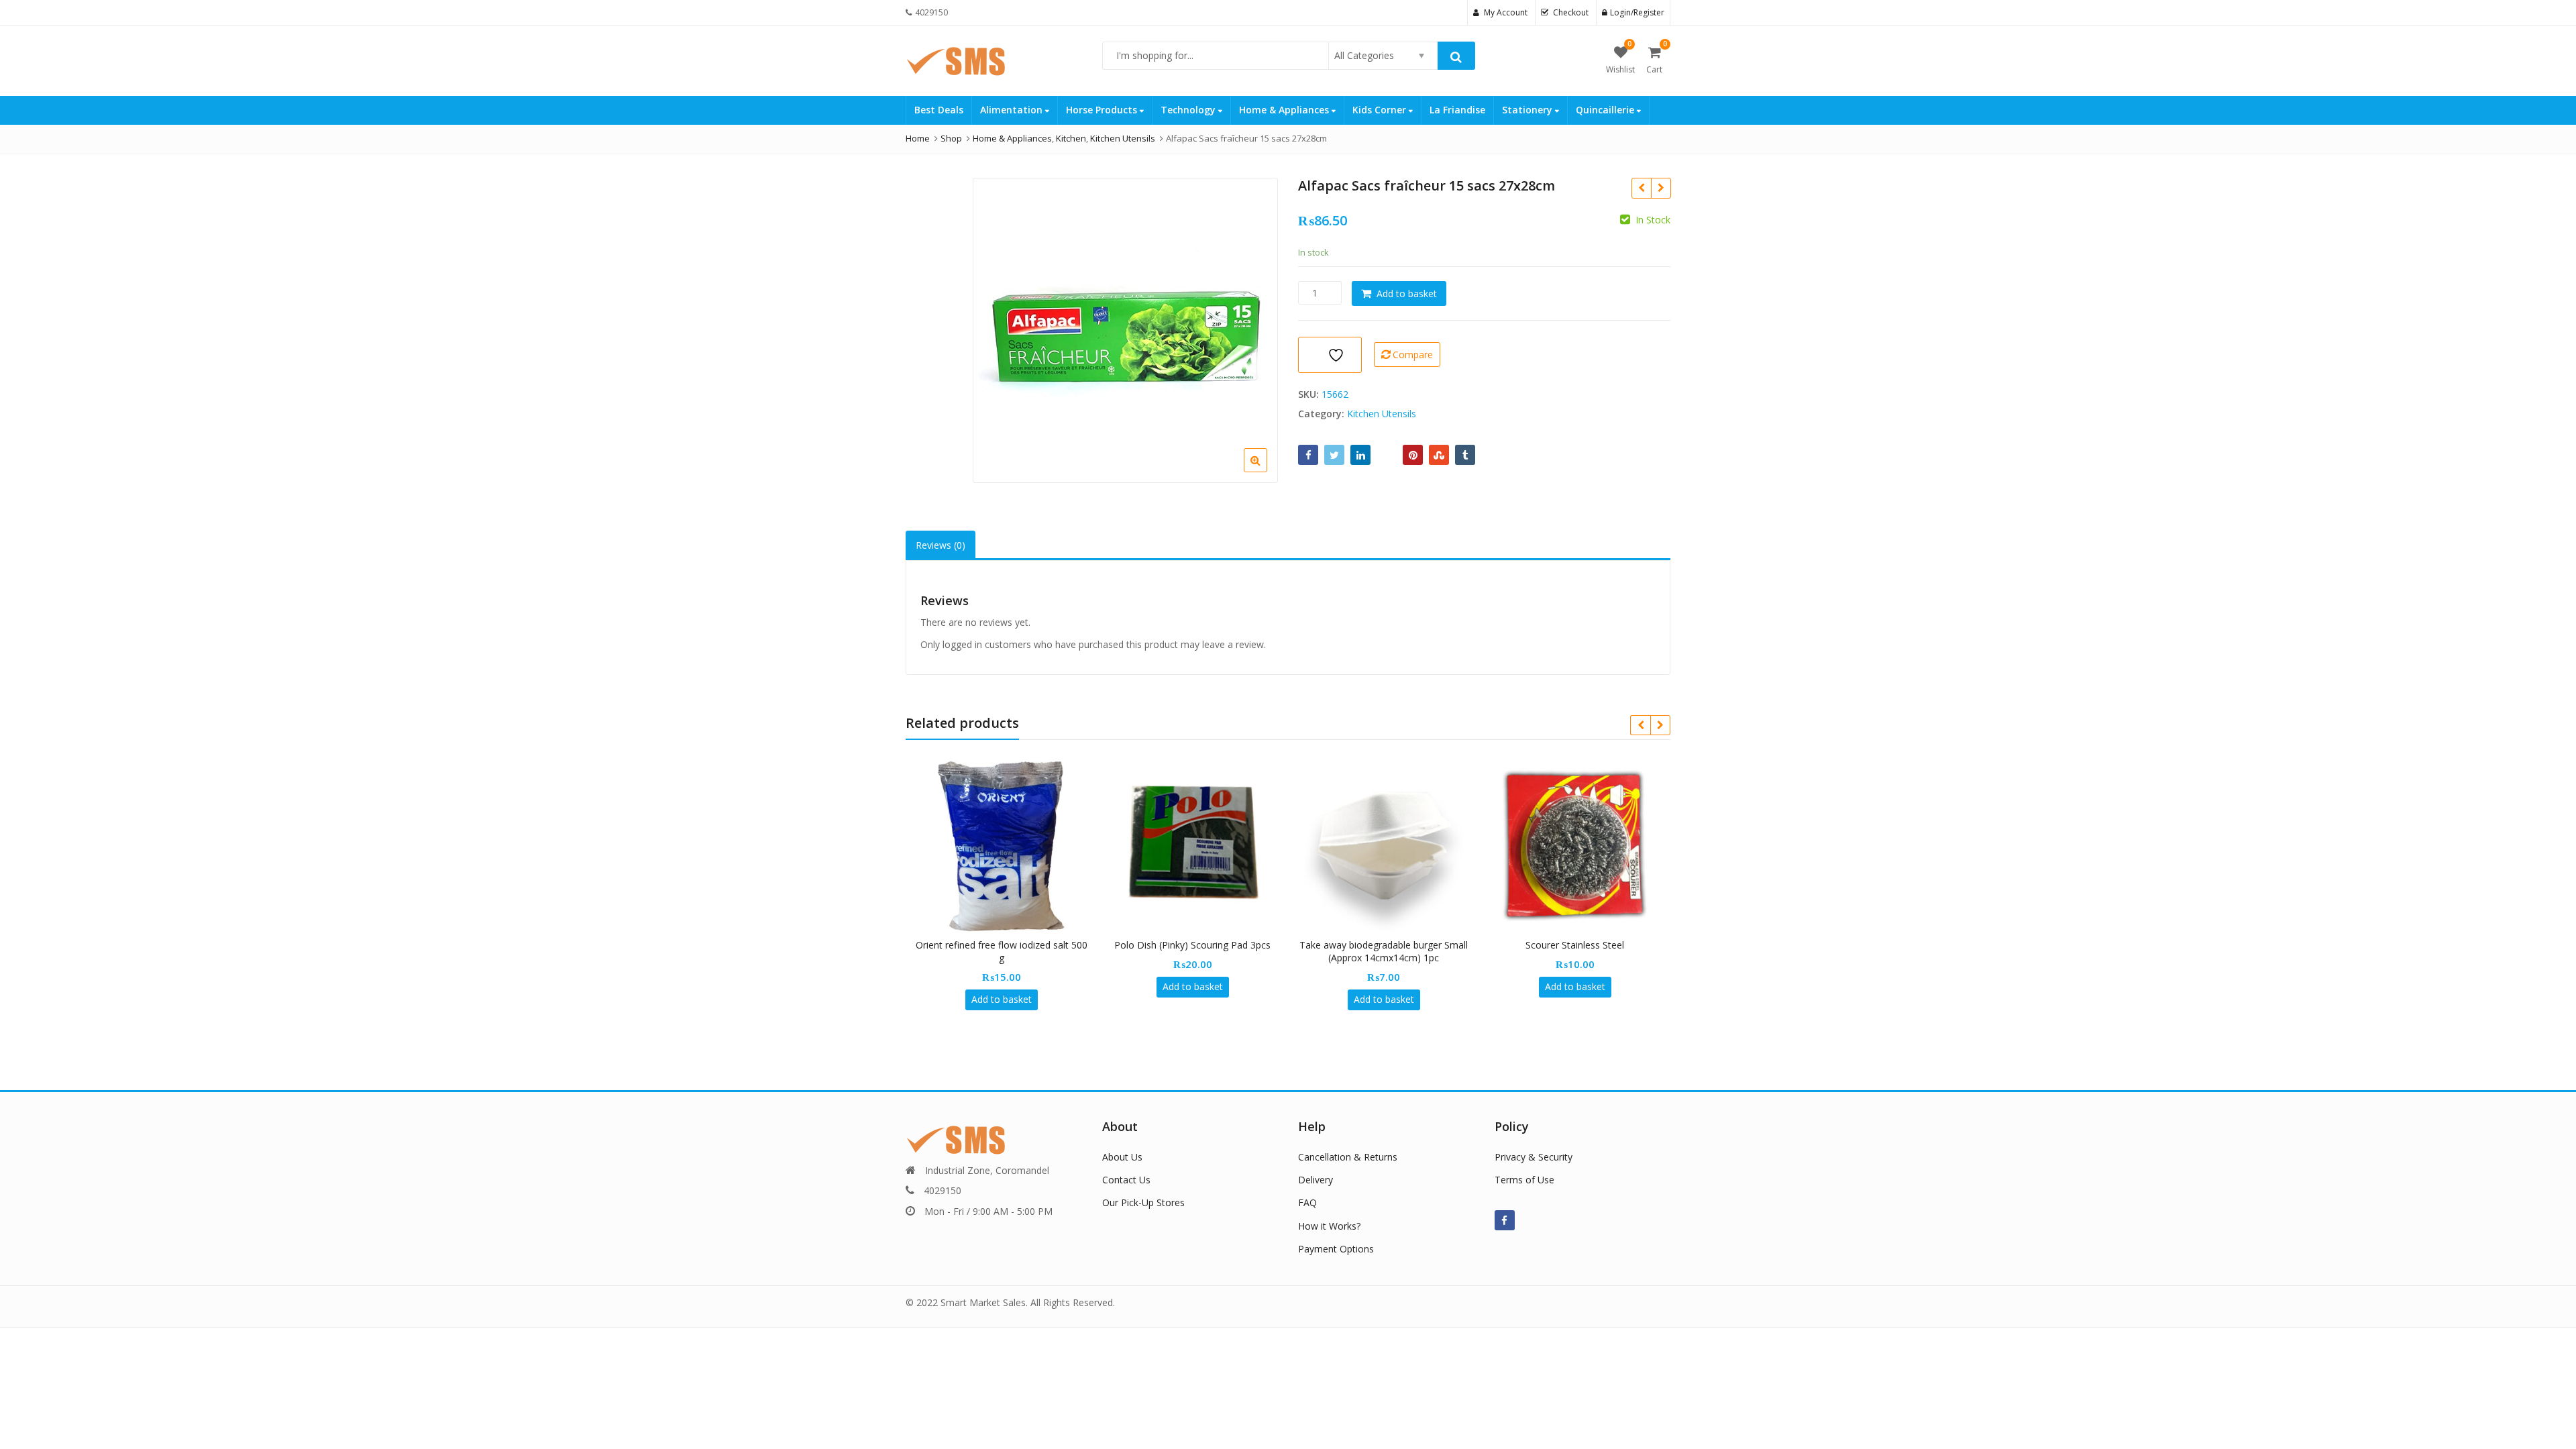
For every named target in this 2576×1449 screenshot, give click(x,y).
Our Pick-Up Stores (1143, 1202)
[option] (1125, 330)
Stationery (1528, 110)
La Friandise (1457, 110)
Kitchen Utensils (1382, 414)
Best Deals (939, 110)
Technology (1189, 110)
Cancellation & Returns (1348, 1157)
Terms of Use (1524, 1180)
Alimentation (1013, 110)
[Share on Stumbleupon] (1439, 455)
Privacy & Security (1534, 1157)
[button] (1266, 471)
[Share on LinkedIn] (1360, 455)
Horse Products (1103, 110)
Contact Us (1126, 1180)
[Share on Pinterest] (1413, 455)
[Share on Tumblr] (1465, 455)
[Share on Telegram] (1387, 455)
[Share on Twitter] (1334, 455)
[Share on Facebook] (1308, 455)
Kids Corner (1381, 110)
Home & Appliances (1285, 110)
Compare (1413, 355)
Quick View (1008, 945)
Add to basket (1407, 293)
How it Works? (1329, 1226)
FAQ (1307, 1202)
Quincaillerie (1606, 110)
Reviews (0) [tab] (941, 545)
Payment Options (1336, 1249)
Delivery (1316, 1180)
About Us (1122, 1157)
